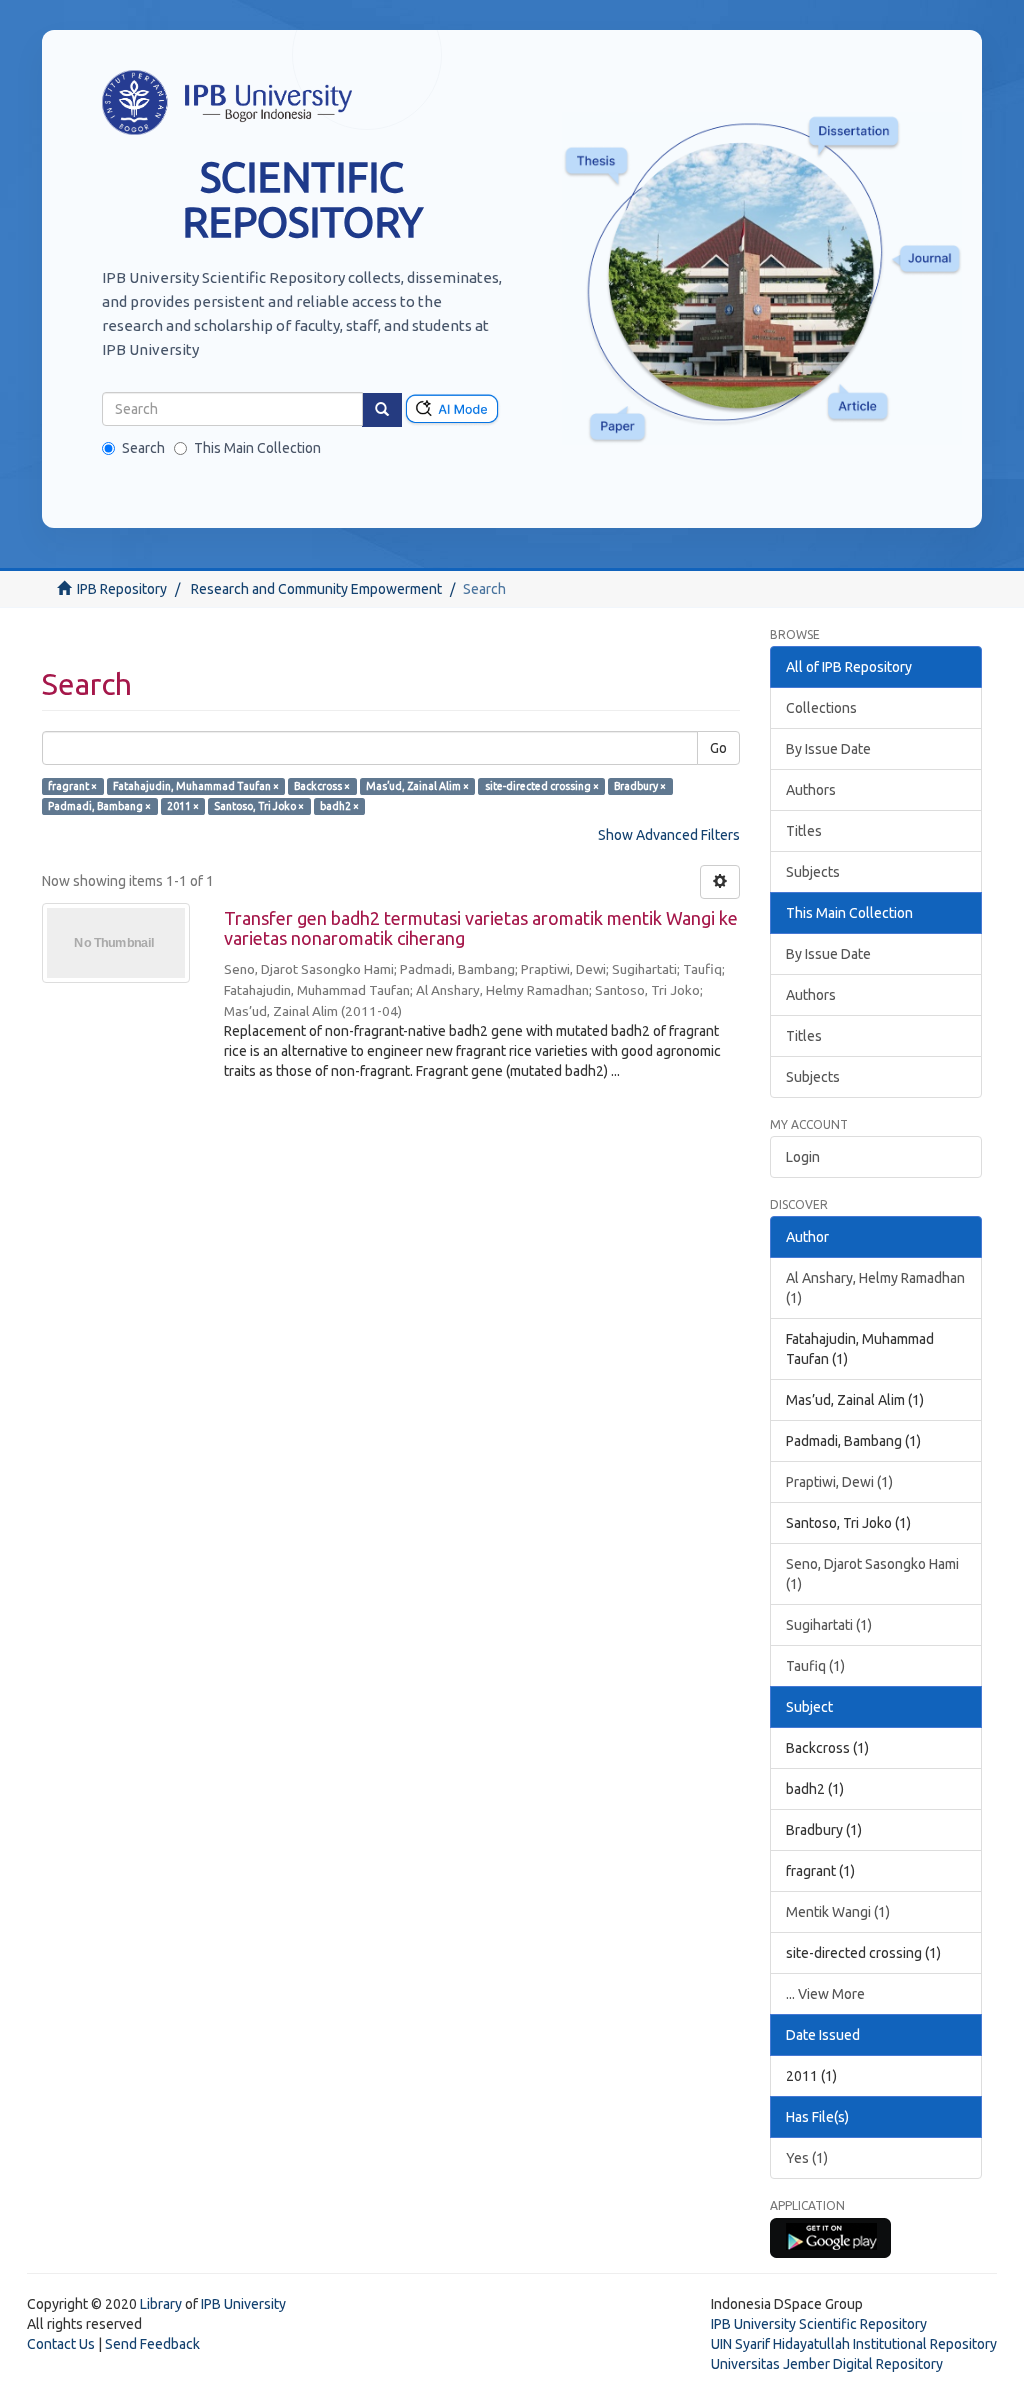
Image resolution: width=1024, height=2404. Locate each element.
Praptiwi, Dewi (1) (839, 1482)
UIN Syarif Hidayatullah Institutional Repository (854, 2344)
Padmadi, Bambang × (99, 806)
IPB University (243, 2304)
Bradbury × (640, 786)
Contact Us (61, 2344)
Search (143, 448)
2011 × (183, 806)
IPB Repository (122, 589)
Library (161, 2304)
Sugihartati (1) (829, 1625)
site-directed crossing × (542, 786)
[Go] (382, 410)
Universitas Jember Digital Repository (827, 2364)
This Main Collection (257, 448)
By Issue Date (828, 749)
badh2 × (339, 806)
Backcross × (322, 786)
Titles (804, 831)
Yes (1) (807, 2158)
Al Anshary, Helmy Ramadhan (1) (875, 1288)
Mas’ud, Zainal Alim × (417, 786)
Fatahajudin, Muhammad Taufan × (196, 786)
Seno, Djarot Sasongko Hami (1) (872, 1574)
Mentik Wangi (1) (838, 1912)
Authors (811, 790)
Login (803, 1157)
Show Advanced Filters (669, 835)
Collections (821, 708)
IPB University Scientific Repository (819, 2324)
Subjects (813, 872)
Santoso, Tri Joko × (259, 806)
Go (718, 748)
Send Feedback (152, 2344)
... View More (825, 1994)
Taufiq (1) (815, 1666)
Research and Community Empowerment (316, 589)
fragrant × (72, 786)
